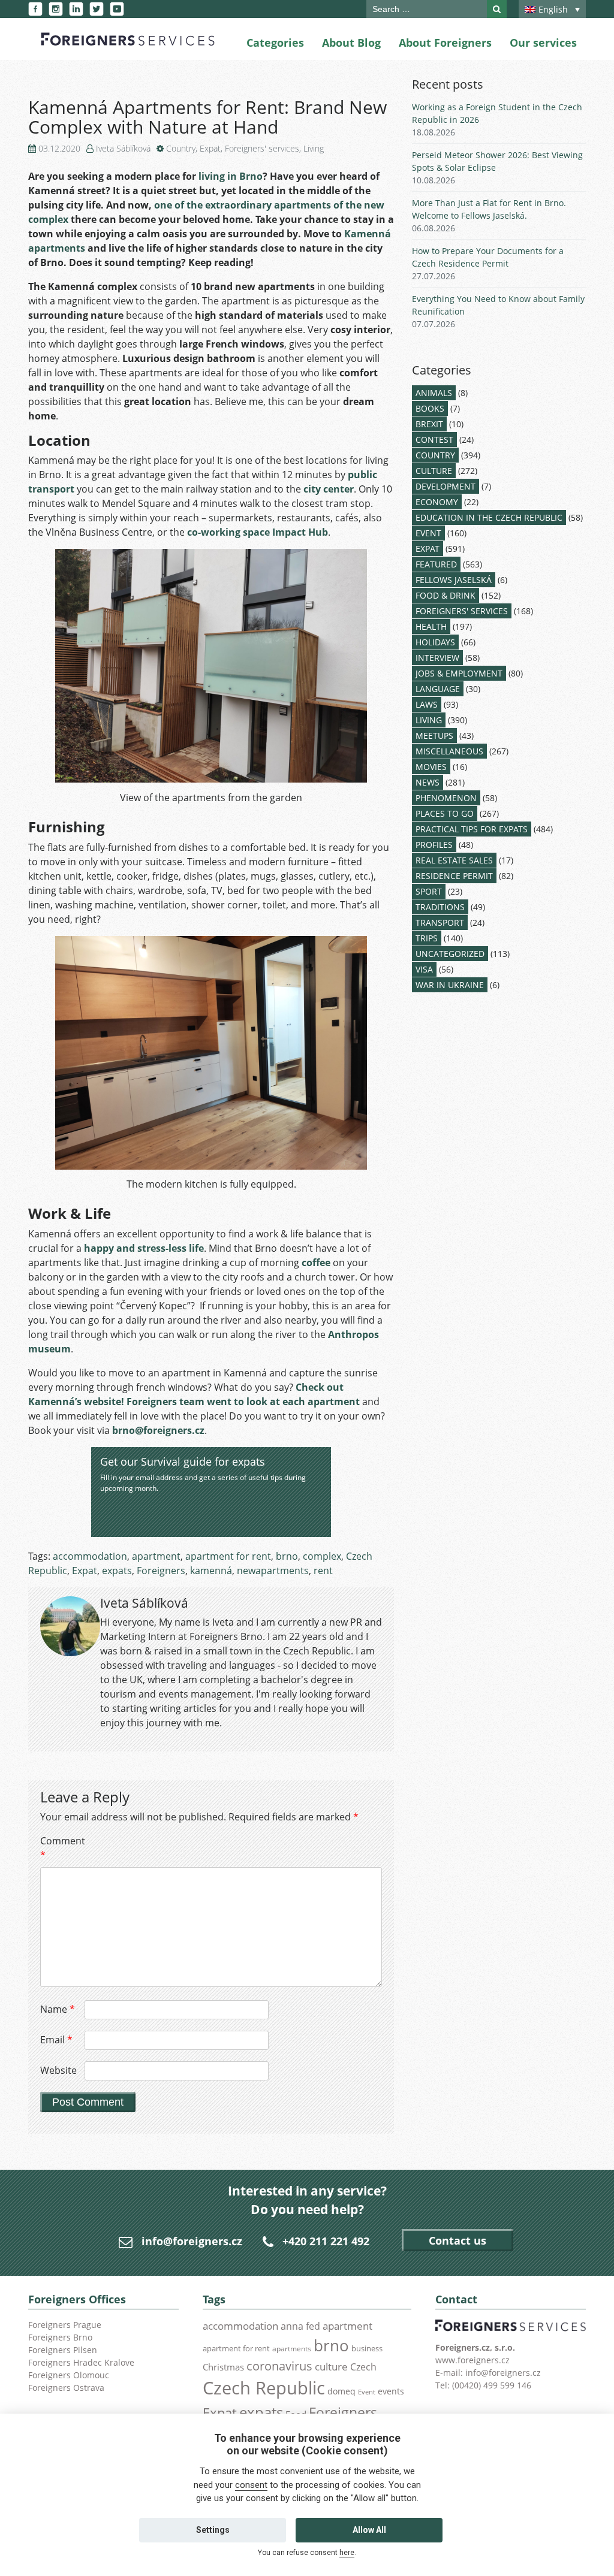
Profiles (434, 845)
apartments (292, 2348)
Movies (431, 767)
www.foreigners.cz (472, 2360)
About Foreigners (445, 43)
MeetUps (434, 736)
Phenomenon (446, 798)
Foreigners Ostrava (66, 2388)
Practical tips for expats (472, 829)
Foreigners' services (262, 148)
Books (430, 408)
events (391, 2391)
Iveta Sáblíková (123, 148)
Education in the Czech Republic (489, 517)
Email (56, 2040)
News (428, 782)
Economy (437, 502)
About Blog (351, 43)
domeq (341, 2391)
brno (287, 1556)
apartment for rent (228, 1556)
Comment (61, 1848)
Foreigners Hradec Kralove (81, 2362)
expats (117, 1571)
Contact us (458, 2240)
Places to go (445, 813)
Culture (434, 471)
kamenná (211, 1571)
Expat (210, 148)
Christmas (223, 2367)
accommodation (90, 1556)
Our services (543, 43)
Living (314, 148)
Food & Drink (446, 595)
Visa (424, 969)
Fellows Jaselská (454, 580)
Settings (213, 2530)
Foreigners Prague (65, 2325)
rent (323, 1571)
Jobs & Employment (459, 673)
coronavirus (279, 2366)
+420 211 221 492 (326, 2241)
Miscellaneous (449, 751)
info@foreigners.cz (192, 2241)
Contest (434, 440)
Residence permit (454, 876)
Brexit (429, 424)
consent (251, 2485)
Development (446, 486)
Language (438, 689)
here (347, 2553)
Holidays (435, 642)
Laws (427, 704)
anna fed (300, 2326)
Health (431, 626)
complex (322, 1556)
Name (58, 2009)
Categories (275, 43)
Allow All (369, 2530)
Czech (363, 2367)
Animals (434, 393)
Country (181, 148)
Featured (436, 564)
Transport (440, 922)
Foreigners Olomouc (69, 2375)
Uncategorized (450, 954)
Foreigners (161, 1571)
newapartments (273, 1571)
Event (428, 533)
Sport (429, 891)
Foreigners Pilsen (63, 2350)
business (367, 2348)
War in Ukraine (450, 985)
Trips (427, 938)
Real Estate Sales (454, 860)
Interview (437, 658)
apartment (156, 1556)
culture (331, 2366)
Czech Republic (264, 2388)
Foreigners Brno (60, 2337)
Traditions (440, 907)
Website (58, 2070)
